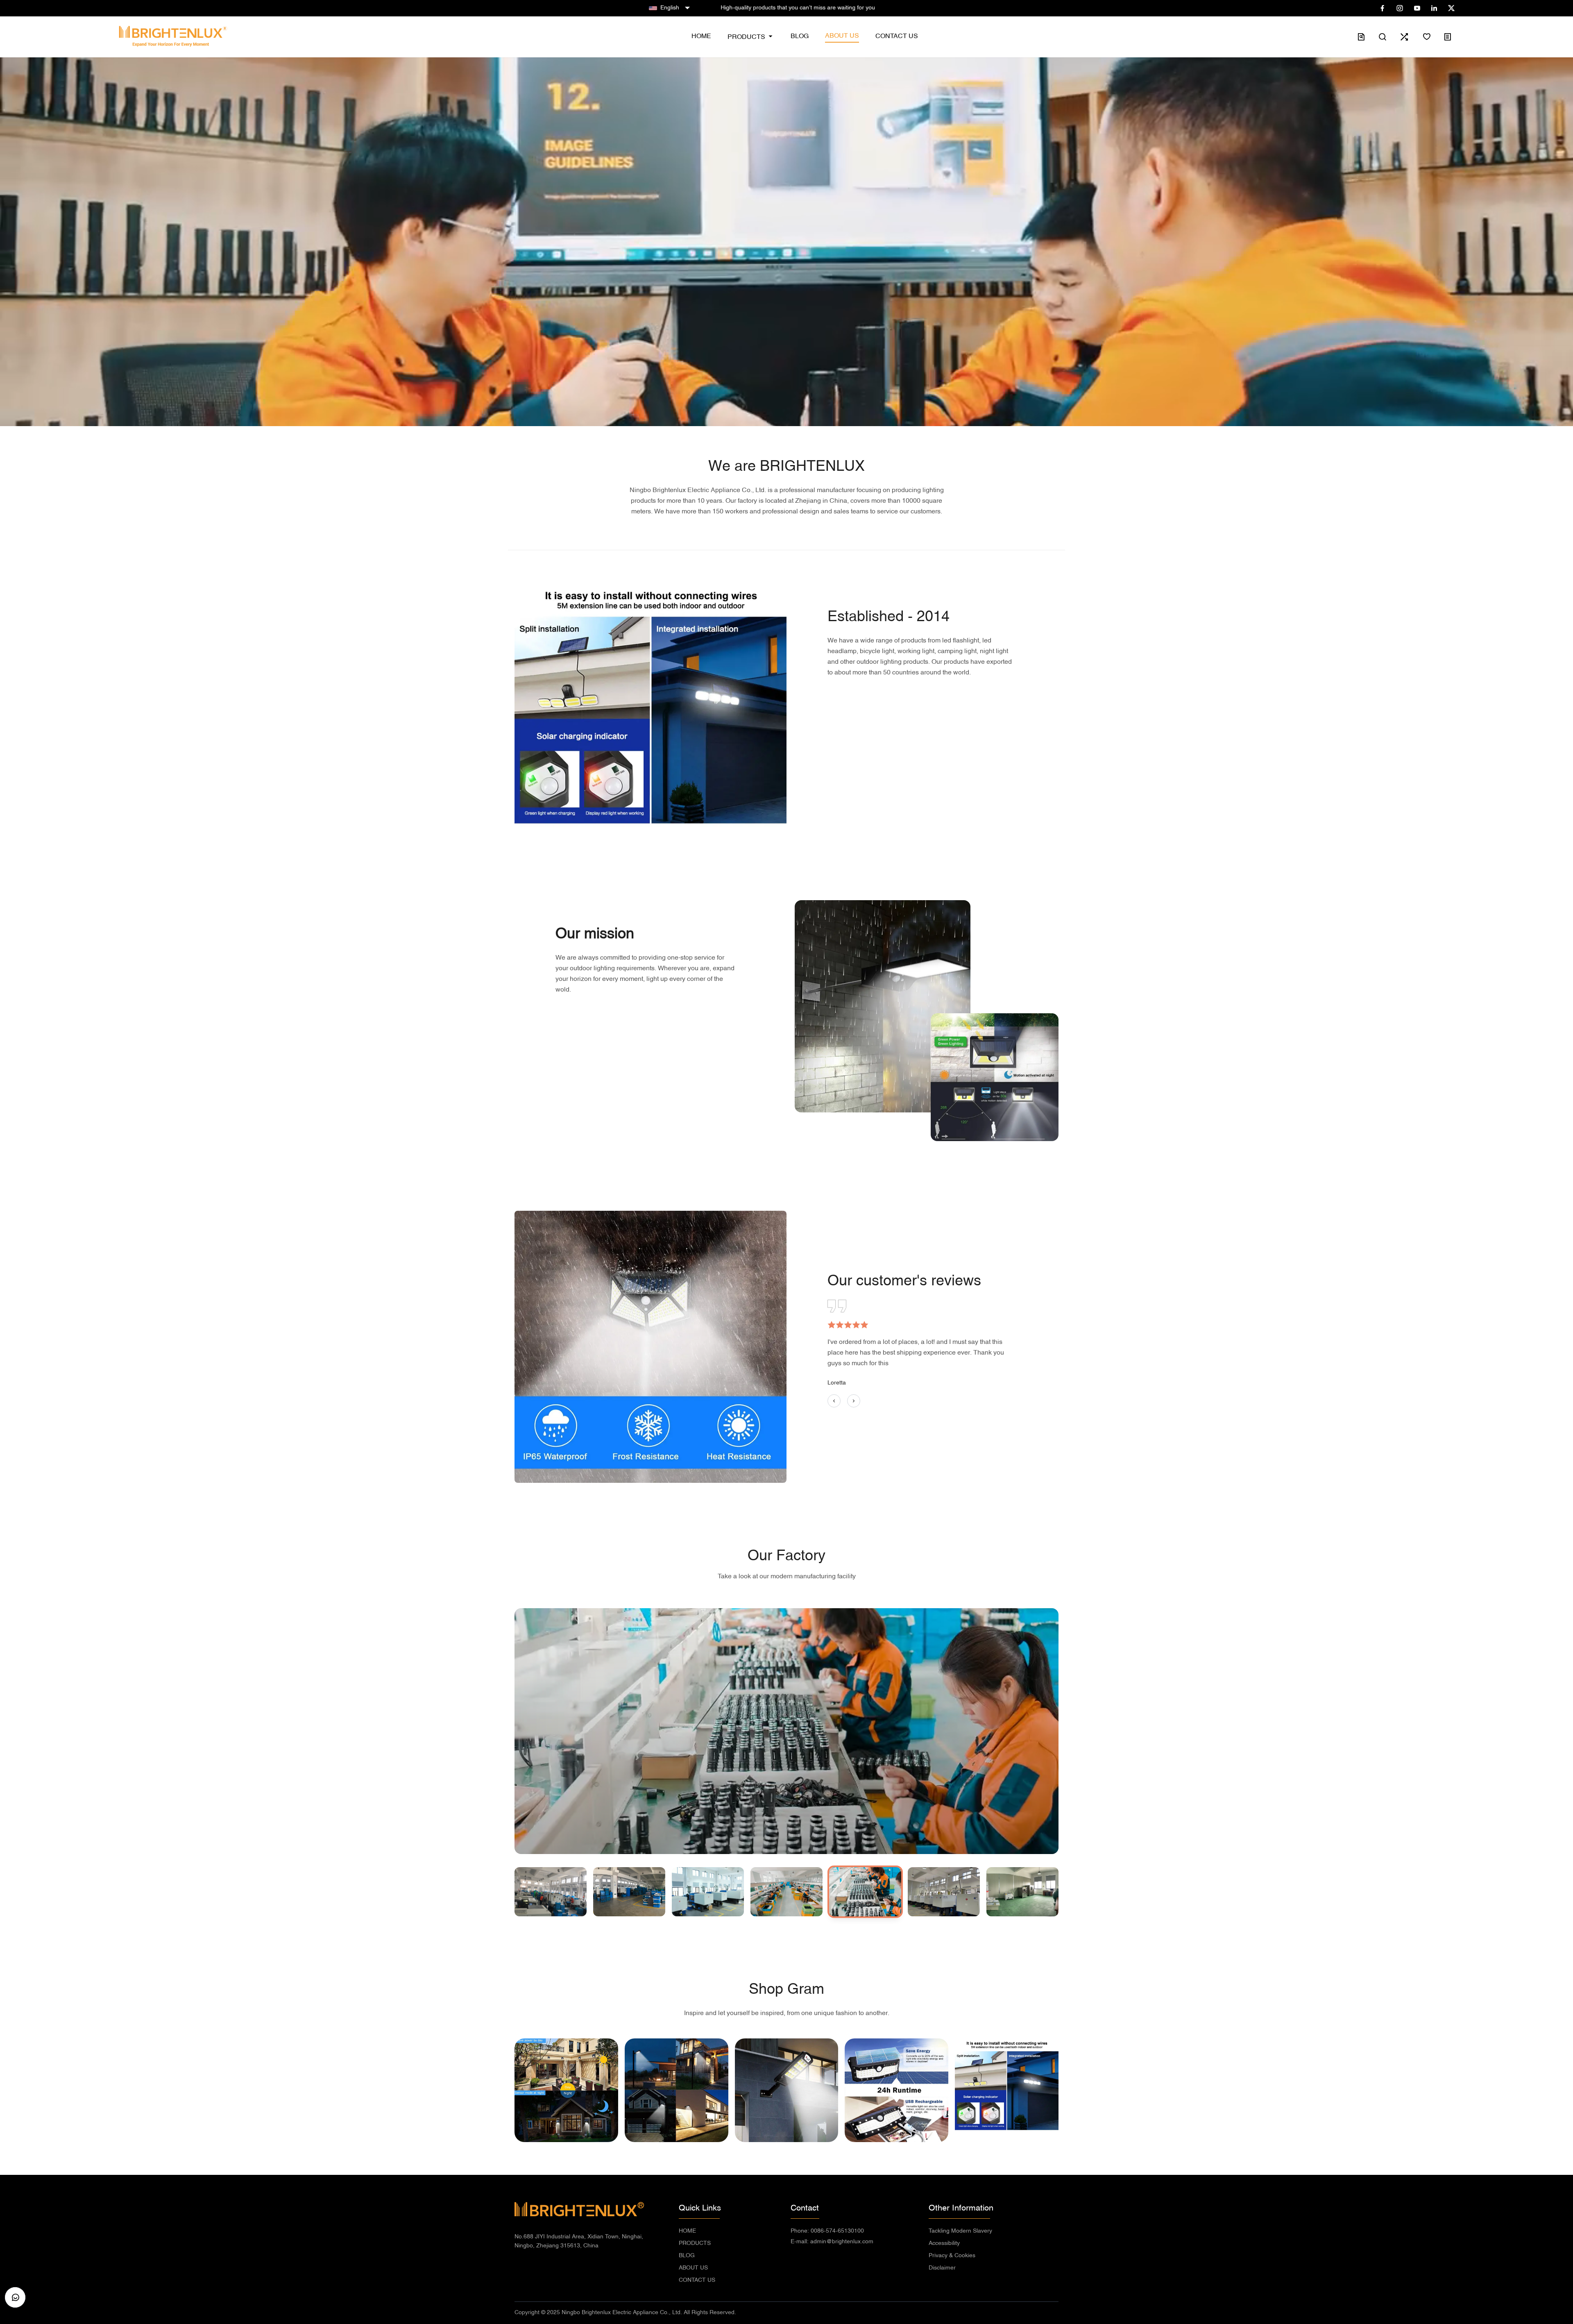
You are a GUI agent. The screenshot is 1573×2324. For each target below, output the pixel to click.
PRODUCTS (695, 2243)
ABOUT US (693, 2268)
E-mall (832, 2242)
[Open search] (1383, 37)
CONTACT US (697, 2280)
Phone (827, 2231)
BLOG (687, 2256)
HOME (687, 2231)
